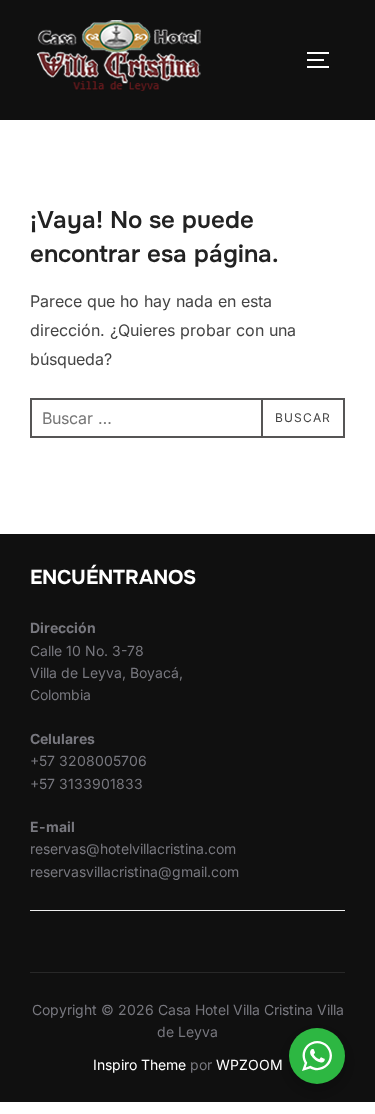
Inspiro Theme (139, 1064)
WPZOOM (249, 1064)
